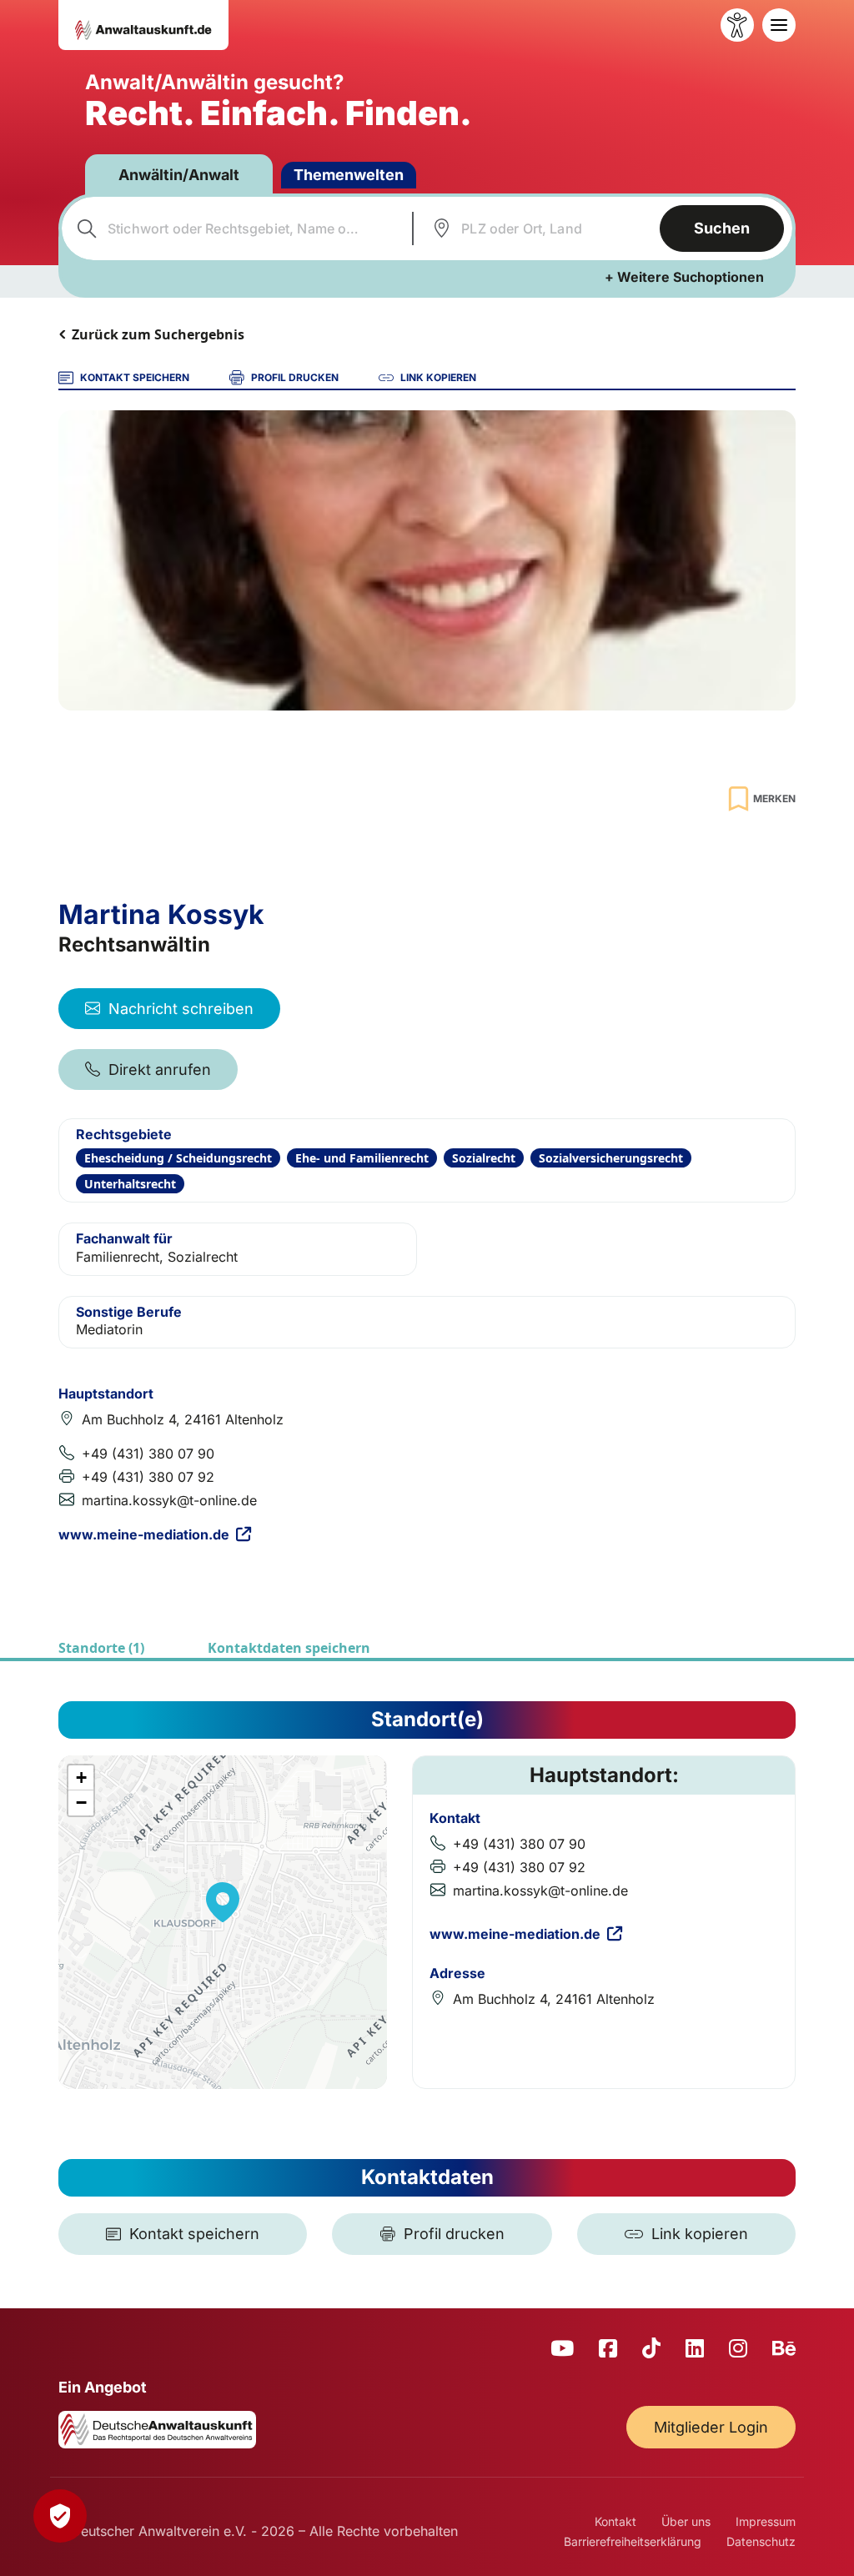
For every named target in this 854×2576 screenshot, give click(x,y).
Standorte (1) (101, 1648)
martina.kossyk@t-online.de (169, 1500)
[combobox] (235, 228)
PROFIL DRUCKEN (295, 377)
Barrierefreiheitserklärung (633, 2541)
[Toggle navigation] (779, 25)
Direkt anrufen (160, 1070)
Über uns (686, 2521)
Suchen (722, 228)
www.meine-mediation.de (144, 1534)
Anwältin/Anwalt (179, 175)
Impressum (766, 2521)
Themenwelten (349, 175)
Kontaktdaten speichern (289, 1648)
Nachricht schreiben (181, 1009)
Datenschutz (761, 2541)
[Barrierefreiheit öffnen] (737, 25)
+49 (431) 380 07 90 (148, 1454)
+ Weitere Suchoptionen (684, 277)
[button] (223, 1902)
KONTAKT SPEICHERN (135, 377)
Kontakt (615, 2521)
